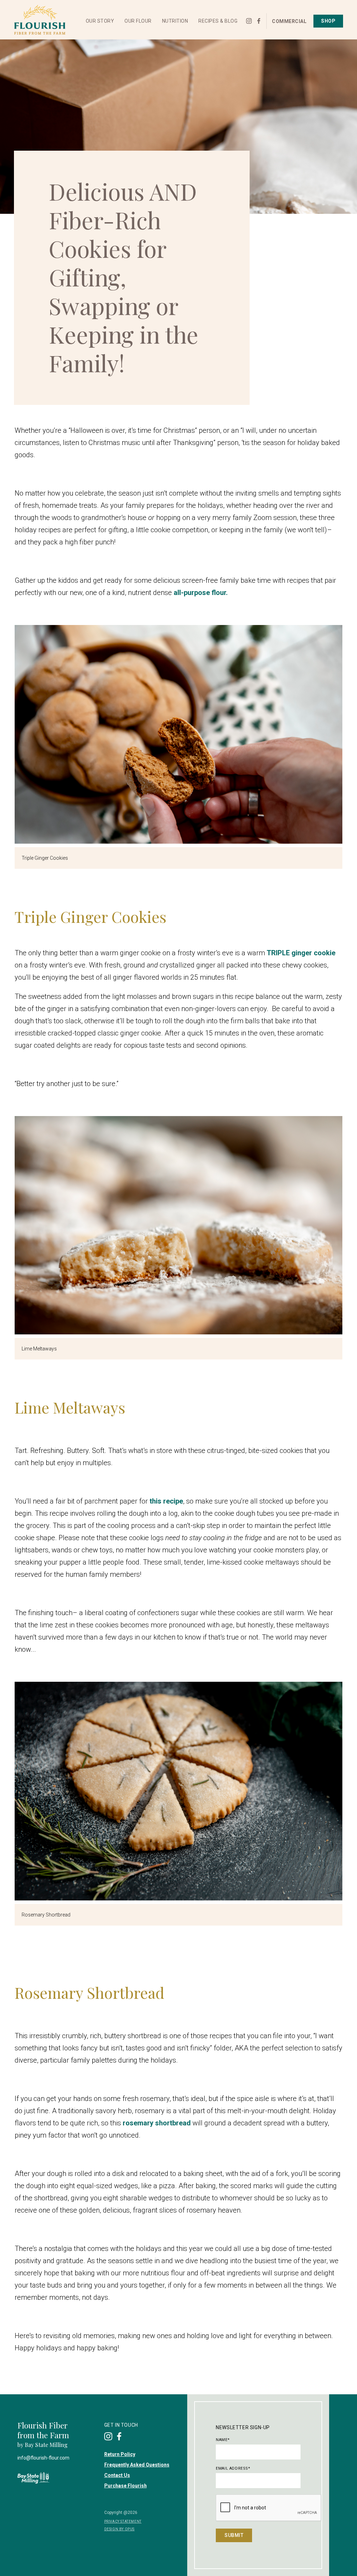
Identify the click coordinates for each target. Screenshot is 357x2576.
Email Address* (233, 2468)
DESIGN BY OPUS (119, 2529)
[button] (100, 21)
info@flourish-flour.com (43, 2458)
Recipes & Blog (218, 21)
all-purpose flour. (200, 593)
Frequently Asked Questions (137, 2465)
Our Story (100, 21)
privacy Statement (123, 2521)
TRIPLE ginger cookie (301, 953)
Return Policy (120, 2454)
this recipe (166, 1501)
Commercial (289, 21)
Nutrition (175, 21)
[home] (40, 20)
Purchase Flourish (126, 2486)
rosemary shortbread (157, 2123)
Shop (328, 21)
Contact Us (117, 2475)
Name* (223, 2440)
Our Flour (138, 21)
